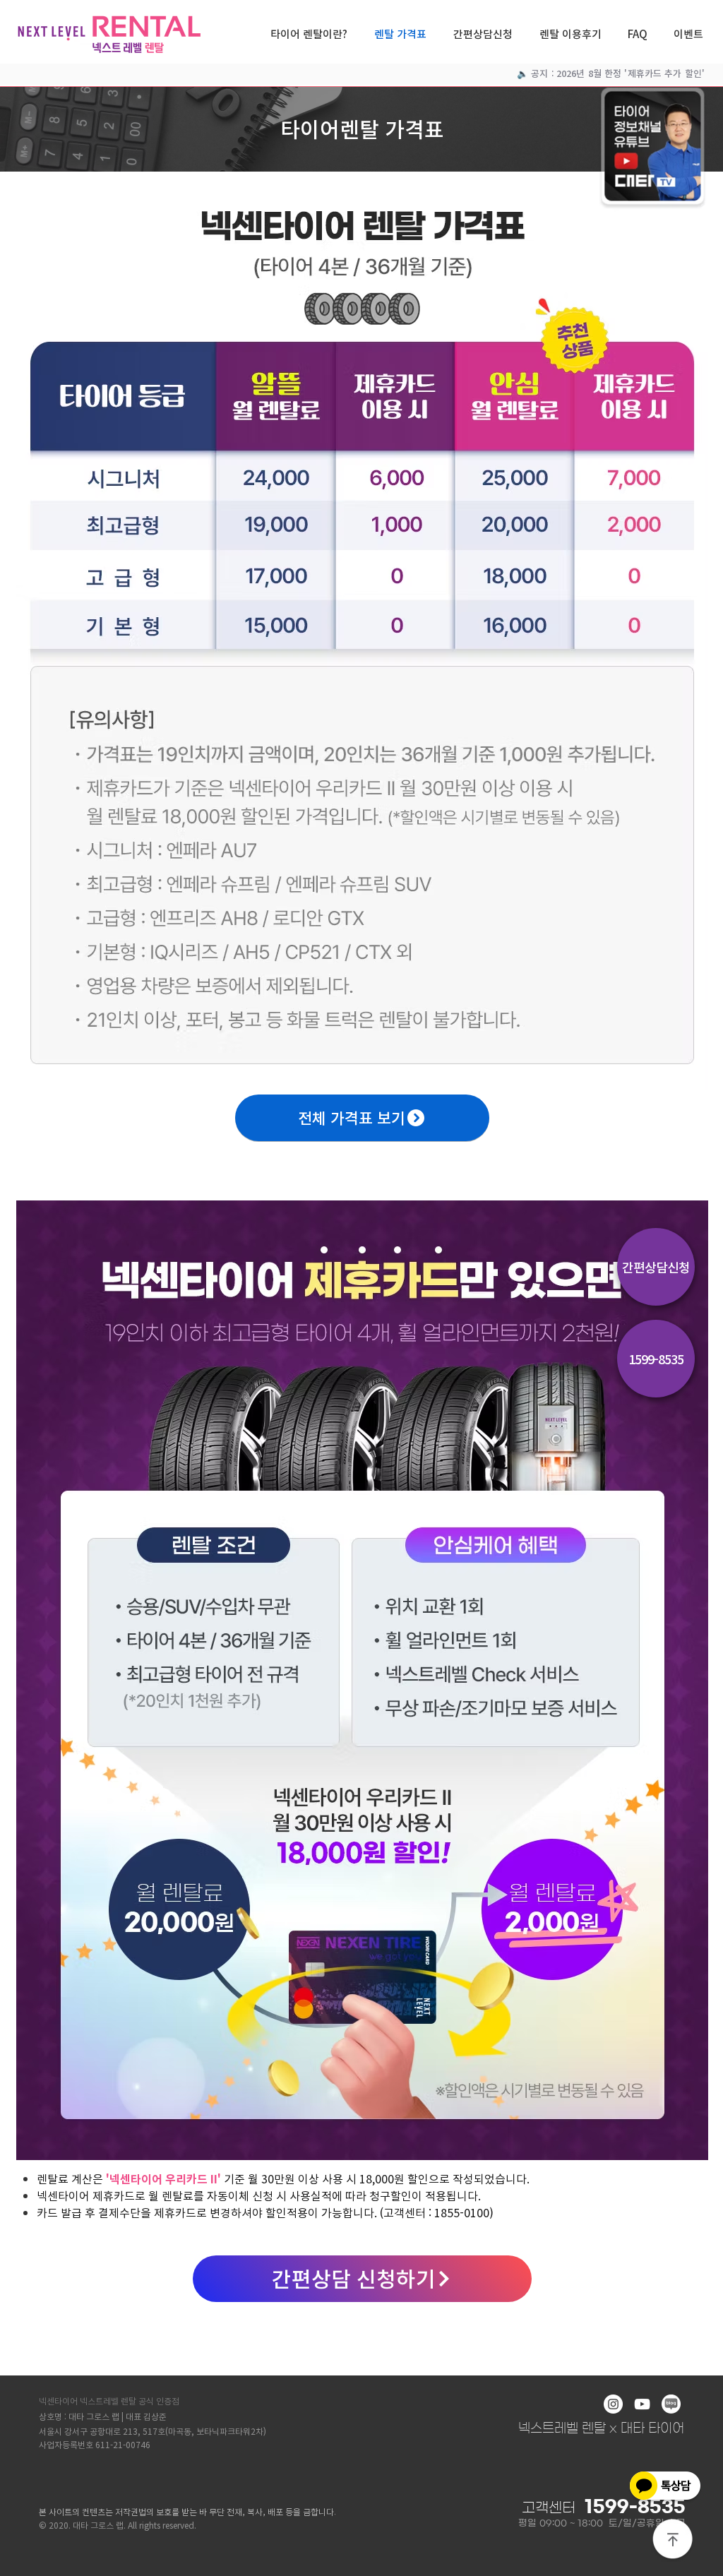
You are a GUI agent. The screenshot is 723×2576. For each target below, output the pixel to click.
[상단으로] (673, 2540)
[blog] (671, 2404)
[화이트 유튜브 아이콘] (642, 2404)
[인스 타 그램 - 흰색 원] (613, 2404)
